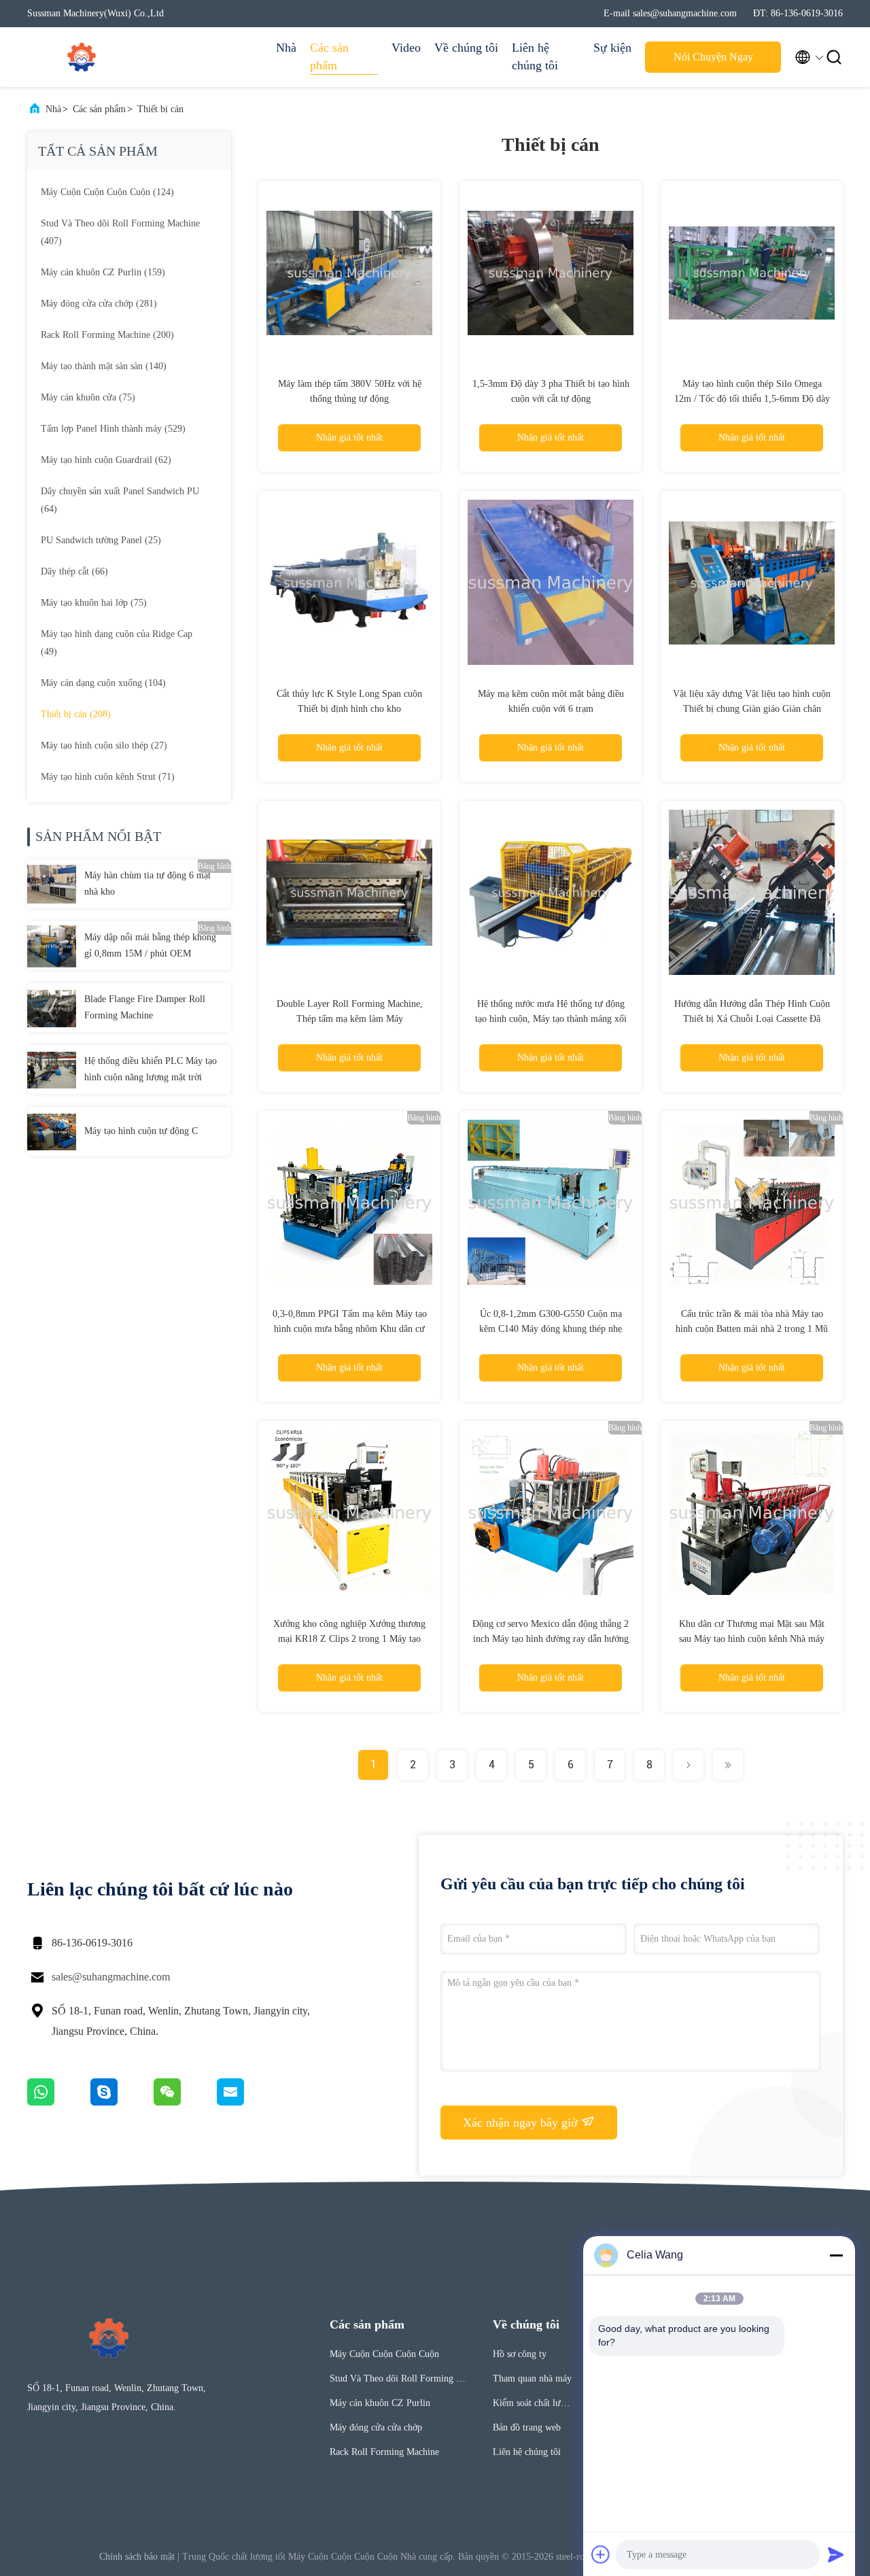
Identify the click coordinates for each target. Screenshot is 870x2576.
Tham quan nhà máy (532, 2378)
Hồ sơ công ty (520, 2354)
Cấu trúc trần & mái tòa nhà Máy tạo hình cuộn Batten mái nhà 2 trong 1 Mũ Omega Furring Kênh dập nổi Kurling (752, 1329)
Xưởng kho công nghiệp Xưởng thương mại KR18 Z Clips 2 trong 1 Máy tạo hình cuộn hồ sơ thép (349, 1639)
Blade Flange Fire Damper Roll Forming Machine (145, 1007)
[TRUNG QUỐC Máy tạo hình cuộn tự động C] (52, 1131)
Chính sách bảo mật (137, 2557)
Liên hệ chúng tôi (535, 56)
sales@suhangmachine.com (111, 1977)
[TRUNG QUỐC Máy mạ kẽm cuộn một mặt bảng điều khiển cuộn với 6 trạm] (551, 582)
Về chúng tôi (466, 48)
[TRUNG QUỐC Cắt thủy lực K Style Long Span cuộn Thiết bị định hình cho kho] (349, 582)
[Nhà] (82, 57)
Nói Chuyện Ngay (713, 57)
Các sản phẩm (329, 56)
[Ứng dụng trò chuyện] (122, 2102)
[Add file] (601, 2554)
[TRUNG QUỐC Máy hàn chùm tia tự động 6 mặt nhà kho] (52, 884)
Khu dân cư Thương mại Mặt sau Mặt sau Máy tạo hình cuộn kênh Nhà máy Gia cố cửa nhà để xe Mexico (752, 1639)
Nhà (286, 48)
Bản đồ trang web (527, 2427)
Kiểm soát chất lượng (532, 2405)
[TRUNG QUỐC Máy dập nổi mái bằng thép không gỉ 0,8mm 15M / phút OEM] (52, 946)
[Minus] (836, 2255)
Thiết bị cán (160, 109)
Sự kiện (612, 48)
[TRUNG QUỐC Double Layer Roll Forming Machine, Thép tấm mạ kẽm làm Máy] (349, 892)
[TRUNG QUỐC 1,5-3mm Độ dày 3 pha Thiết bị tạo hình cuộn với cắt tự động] (551, 272)
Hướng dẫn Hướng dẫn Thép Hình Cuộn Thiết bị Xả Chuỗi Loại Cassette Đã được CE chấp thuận (752, 1019)
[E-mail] (247, 2102)
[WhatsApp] (59, 2102)
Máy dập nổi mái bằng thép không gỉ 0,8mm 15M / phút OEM (150, 945)
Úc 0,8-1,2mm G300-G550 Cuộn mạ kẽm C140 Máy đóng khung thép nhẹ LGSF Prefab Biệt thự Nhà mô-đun (551, 1329)
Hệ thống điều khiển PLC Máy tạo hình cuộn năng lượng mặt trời (151, 1069)
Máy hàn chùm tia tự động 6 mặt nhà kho (147, 883)
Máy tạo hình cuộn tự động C (141, 1131)
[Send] (836, 2554)
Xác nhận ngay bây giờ (522, 2123)
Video (406, 48)
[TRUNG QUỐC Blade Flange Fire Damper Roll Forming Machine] (52, 1008)
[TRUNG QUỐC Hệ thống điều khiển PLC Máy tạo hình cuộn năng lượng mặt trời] (52, 1069)
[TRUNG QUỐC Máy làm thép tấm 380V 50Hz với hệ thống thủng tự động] (349, 272)
